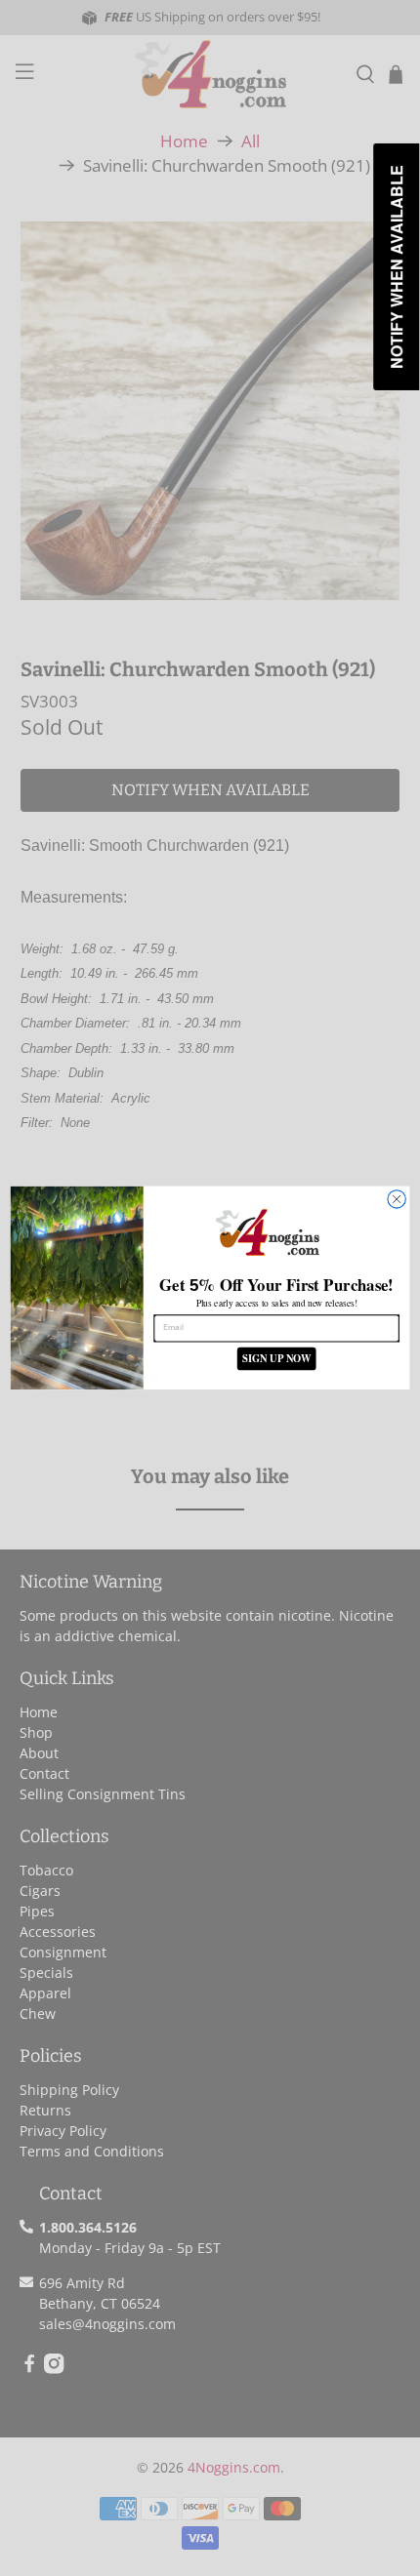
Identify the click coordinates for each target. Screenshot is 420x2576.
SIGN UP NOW (276, 1359)
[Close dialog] (397, 1199)
